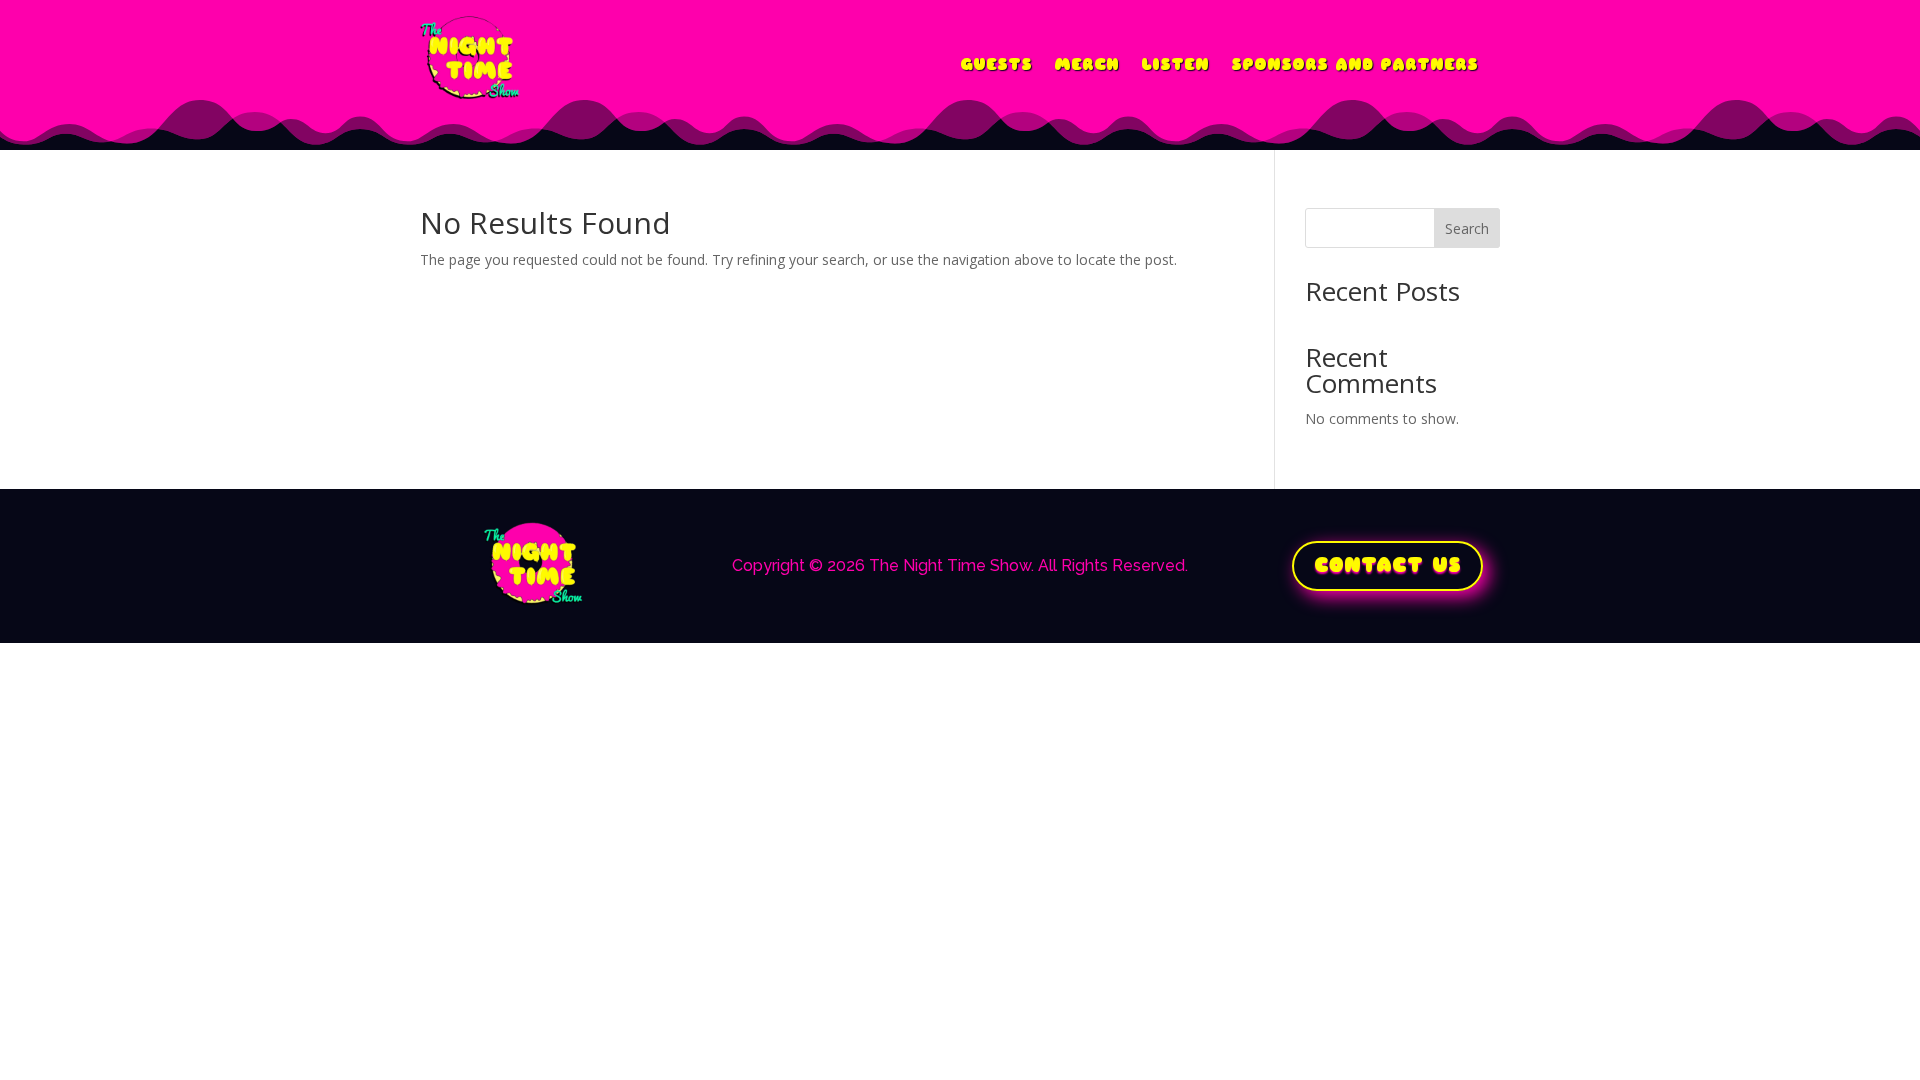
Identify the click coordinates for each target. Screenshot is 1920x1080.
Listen (1175, 65)
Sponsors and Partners (1354, 65)
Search (1467, 228)
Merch (1086, 65)
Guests (996, 65)
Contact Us (1387, 565)
